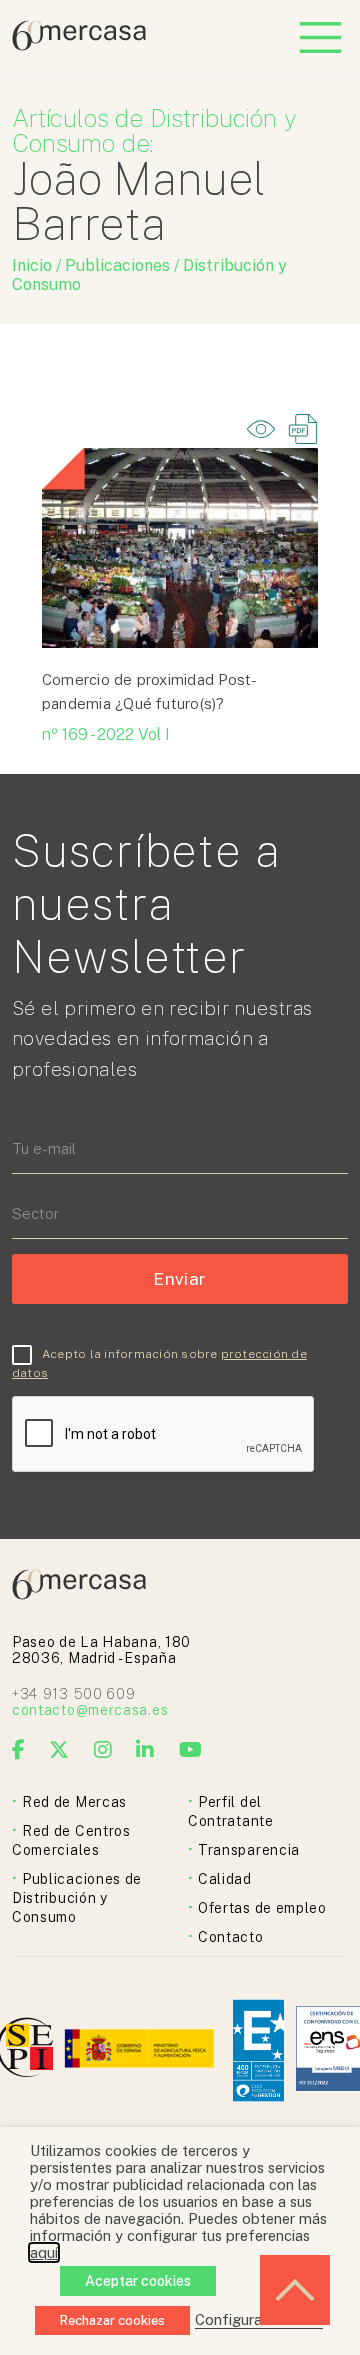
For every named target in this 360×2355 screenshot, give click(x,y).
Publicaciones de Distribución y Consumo (77, 1898)
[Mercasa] (79, 45)
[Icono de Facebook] (19, 1750)
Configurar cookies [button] (259, 2319)
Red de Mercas (74, 1802)
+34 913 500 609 (74, 1694)
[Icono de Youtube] (191, 1750)
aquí (44, 2252)
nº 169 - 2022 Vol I (106, 734)
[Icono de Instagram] (103, 1750)
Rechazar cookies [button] (112, 2320)
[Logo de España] (141, 2050)
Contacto (231, 1937)
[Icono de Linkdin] (145, 1750)
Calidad (225, 1879)
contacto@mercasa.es (90, 1710)
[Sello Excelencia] (258, 2050)
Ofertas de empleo (262, 1908)
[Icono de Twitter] (59, 1750)
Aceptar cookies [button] (138, 2281)
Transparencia (249, 1850)
